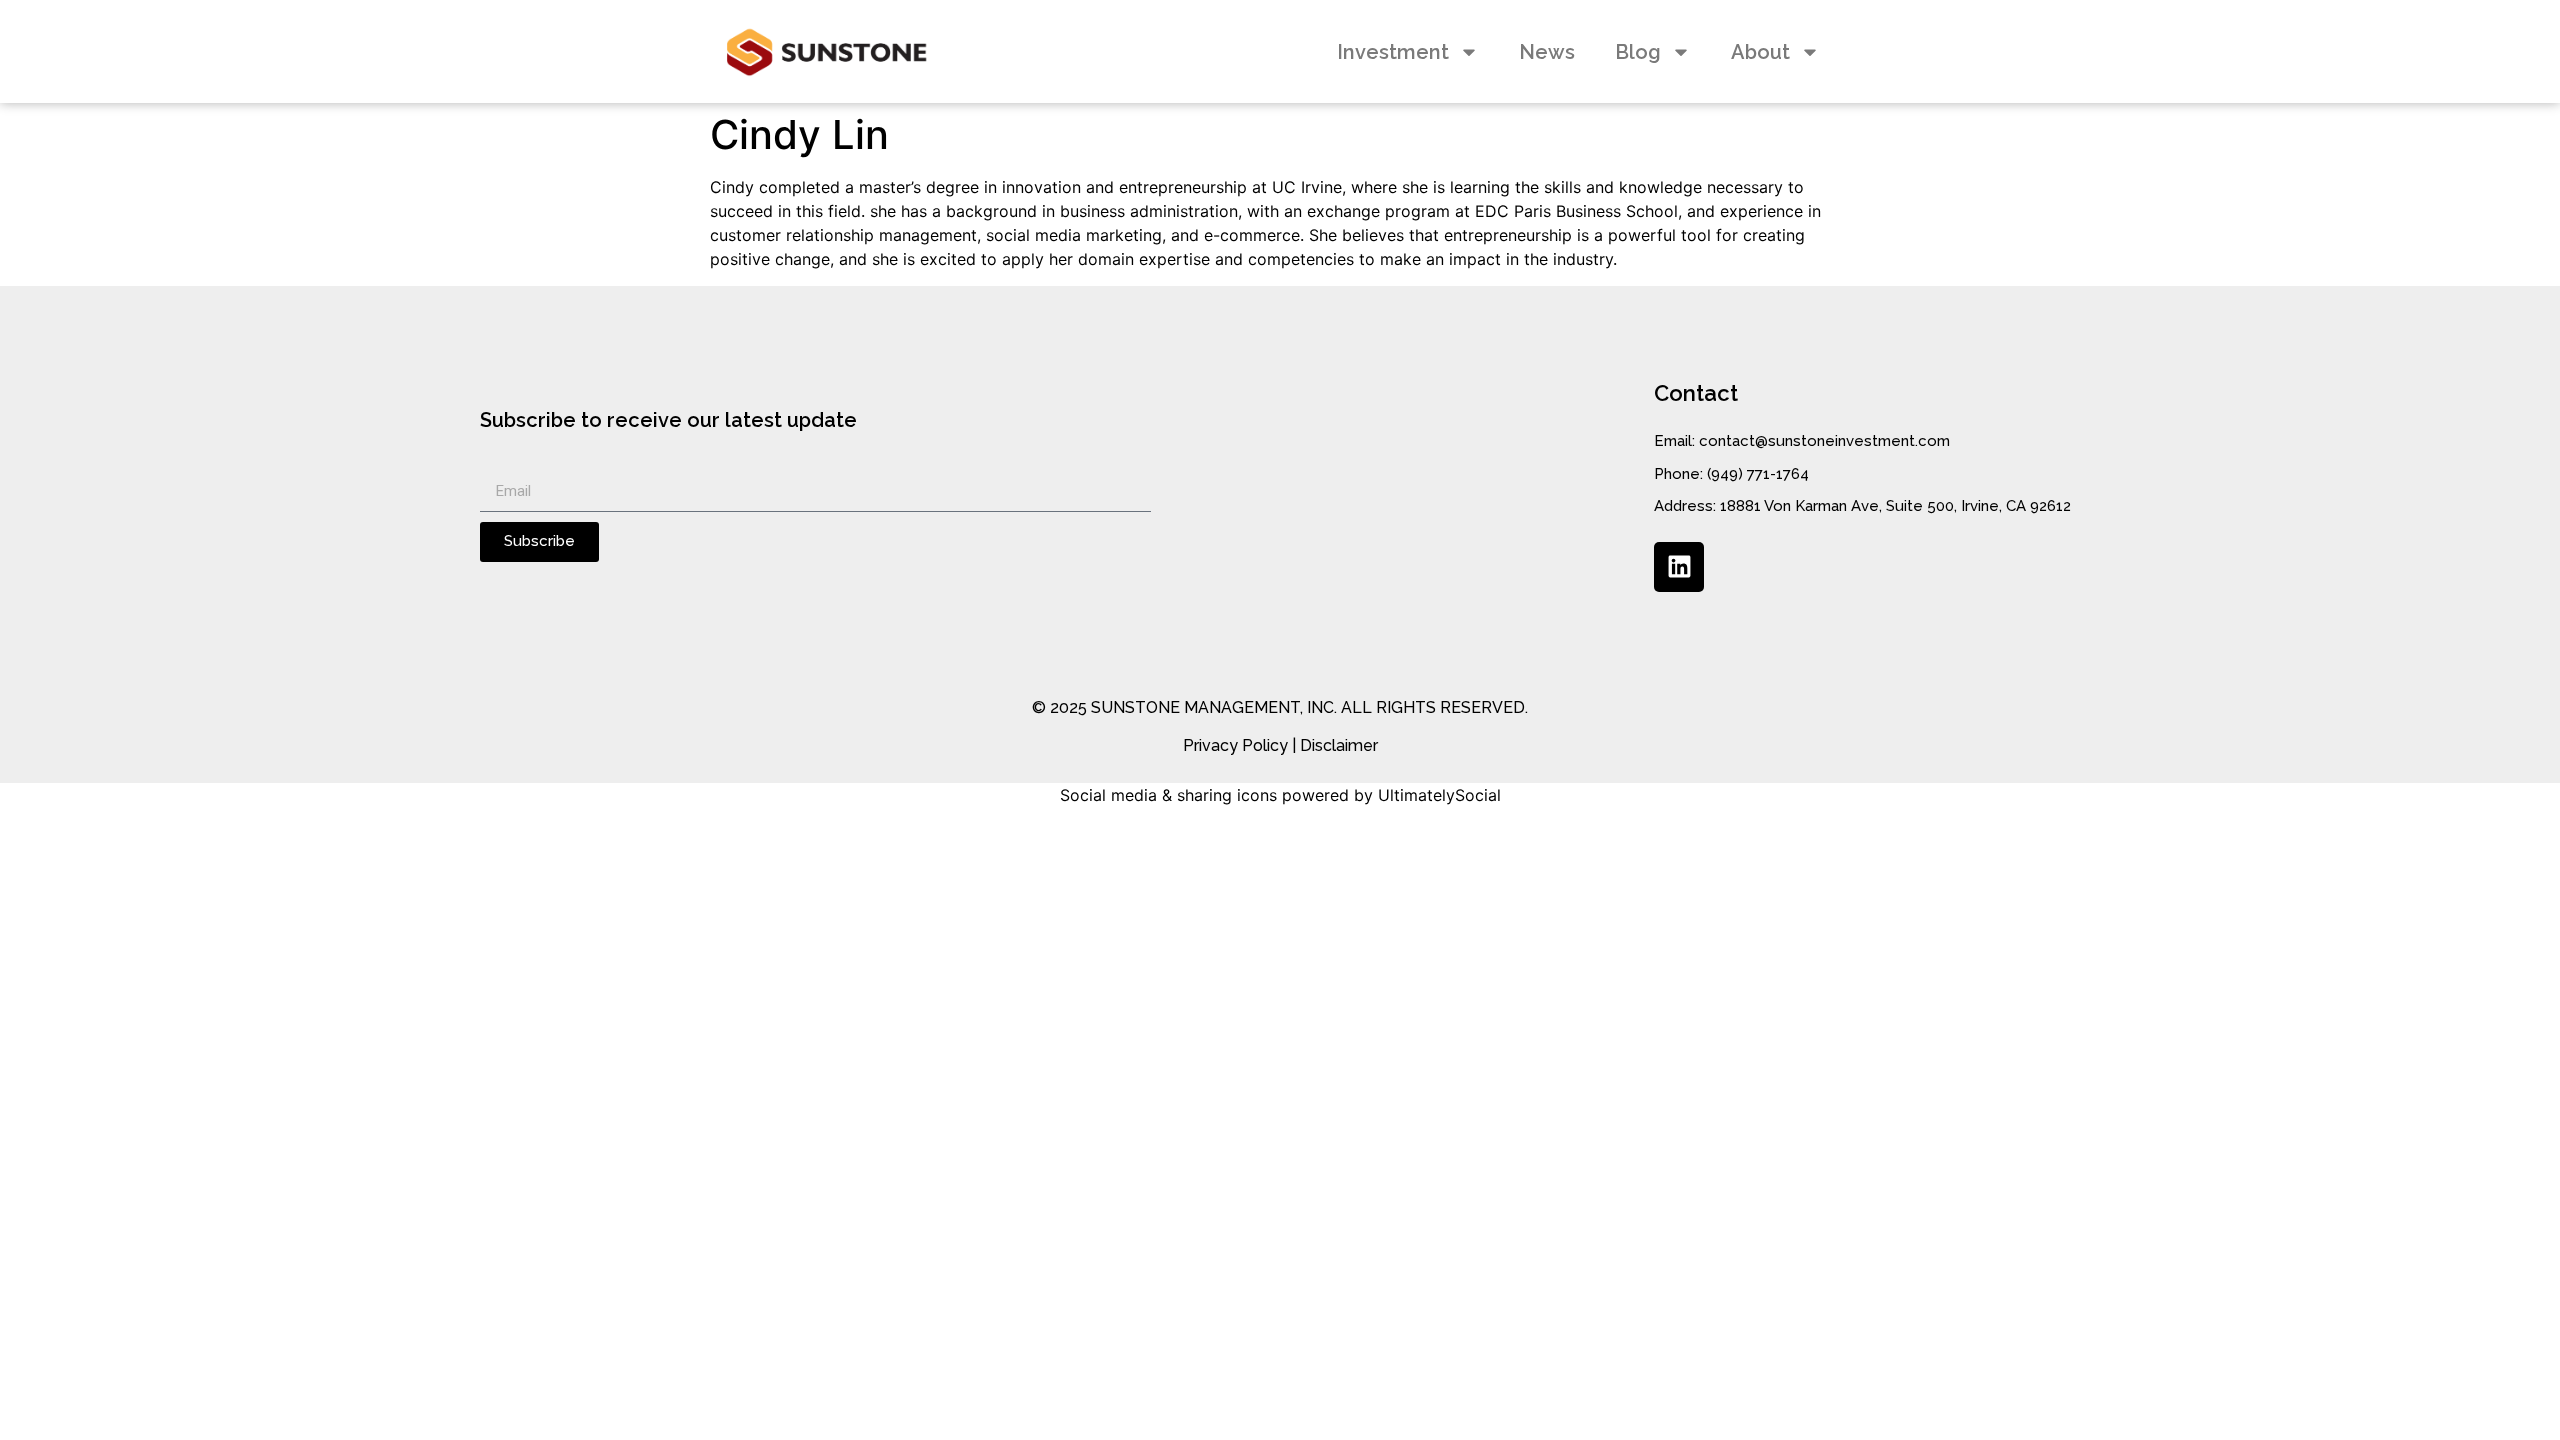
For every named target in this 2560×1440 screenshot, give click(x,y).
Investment (1393, 52)
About (1760, 52)
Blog (1638, 52)
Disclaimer (1339, 745)
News (1547, 52)
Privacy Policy (1235, 745)
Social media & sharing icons (1168, 795)
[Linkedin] (1679, 567)
